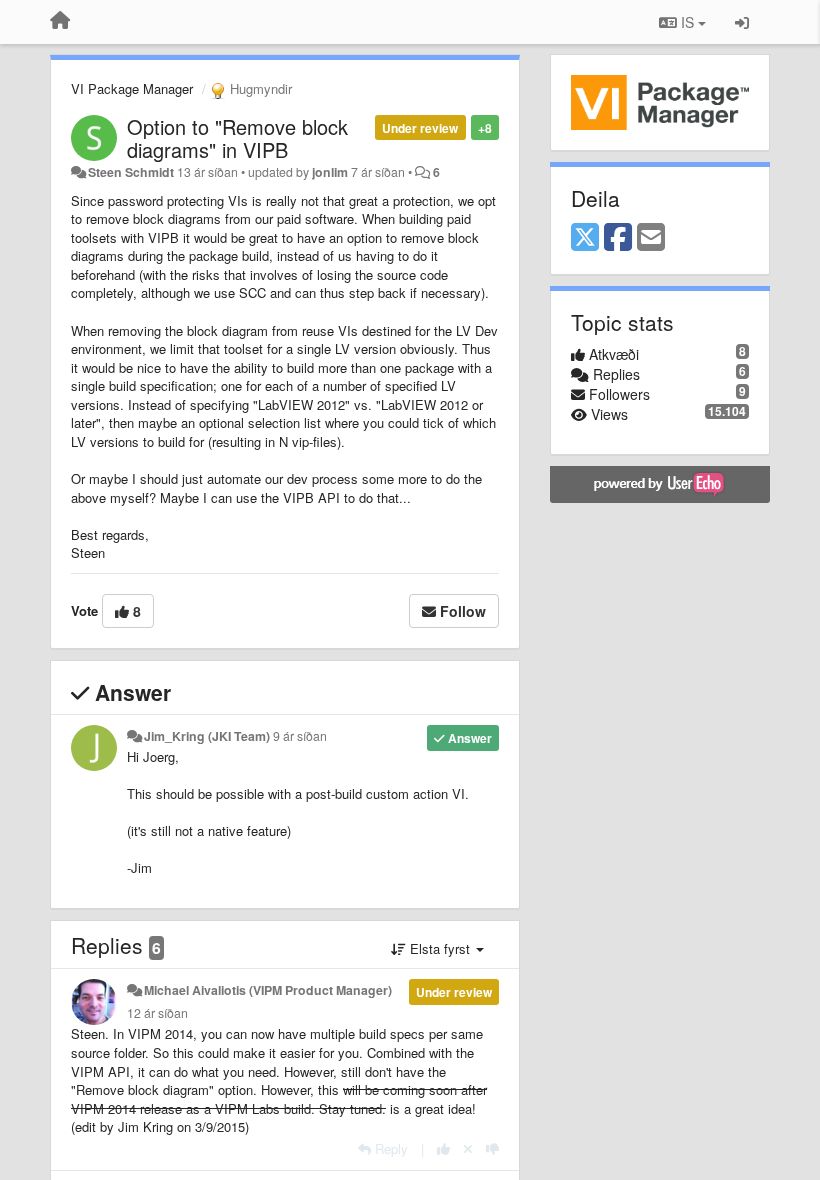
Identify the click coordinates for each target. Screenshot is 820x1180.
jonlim (330, 172)
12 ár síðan (157, 1013)
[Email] (651, 238)
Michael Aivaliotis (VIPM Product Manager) (268, 990)
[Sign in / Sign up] (742, 22)
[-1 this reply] (492, 1148)
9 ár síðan (300, 736)
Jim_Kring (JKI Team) (207, 736)
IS (687, 22)
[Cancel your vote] (468, 1148)
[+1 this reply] (443, 1148)
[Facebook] (618, 238)
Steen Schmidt (131, 172)
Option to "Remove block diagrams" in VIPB (237, 138)
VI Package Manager (132, 88)
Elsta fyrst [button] (440, 948)
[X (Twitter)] (585, 238)
